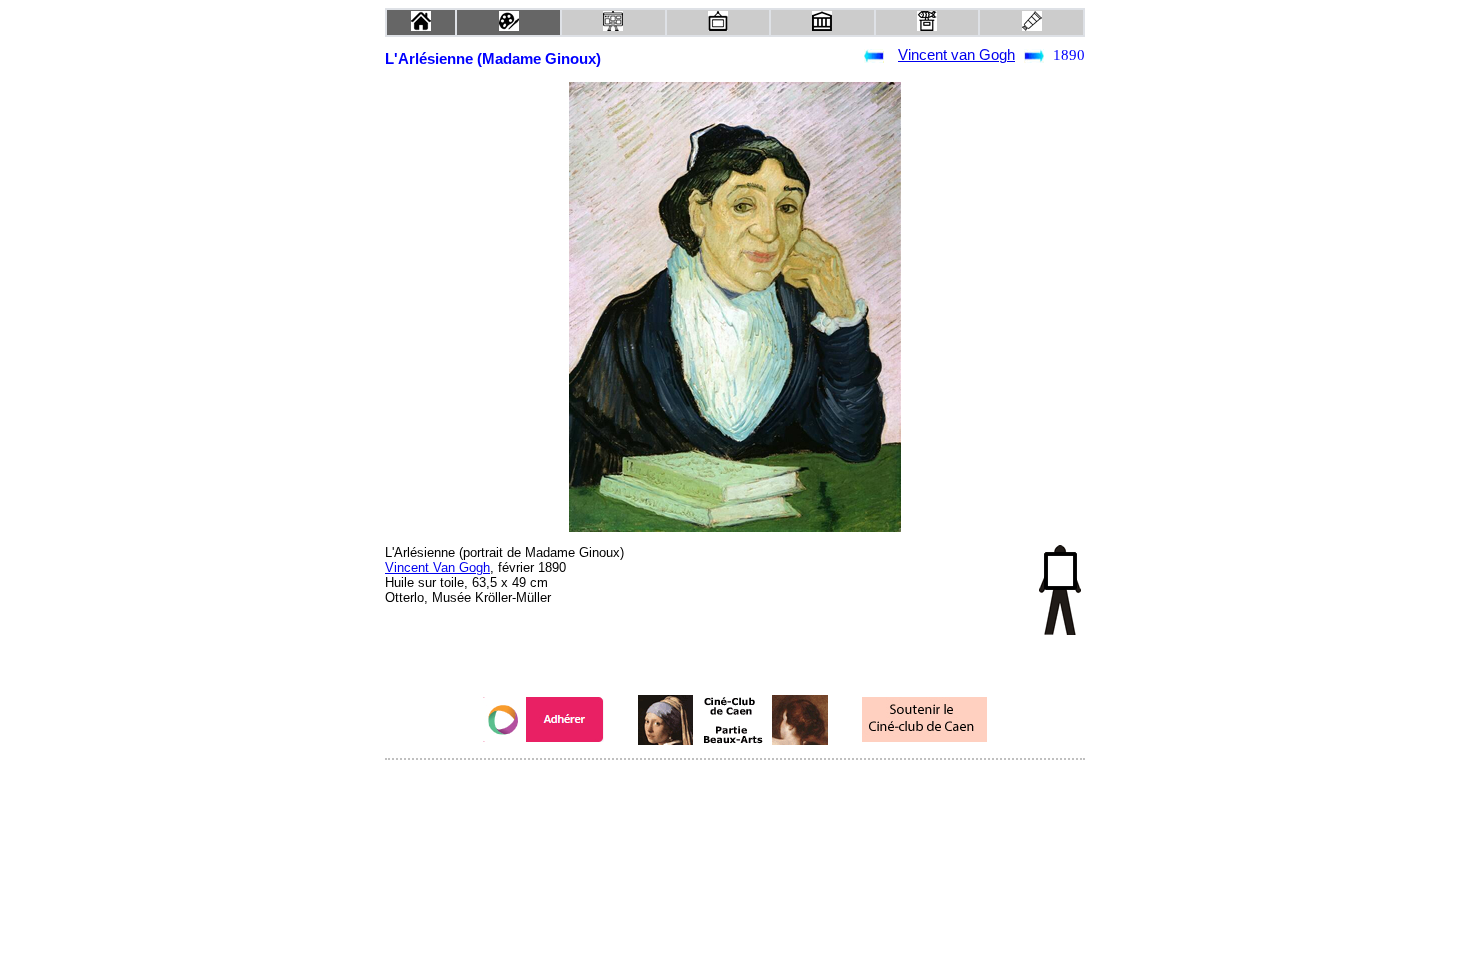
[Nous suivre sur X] (735, 786)
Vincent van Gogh (956, 55)
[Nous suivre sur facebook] (697, 786)
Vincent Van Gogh (437, 567)
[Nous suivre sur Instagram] (773, 786)
